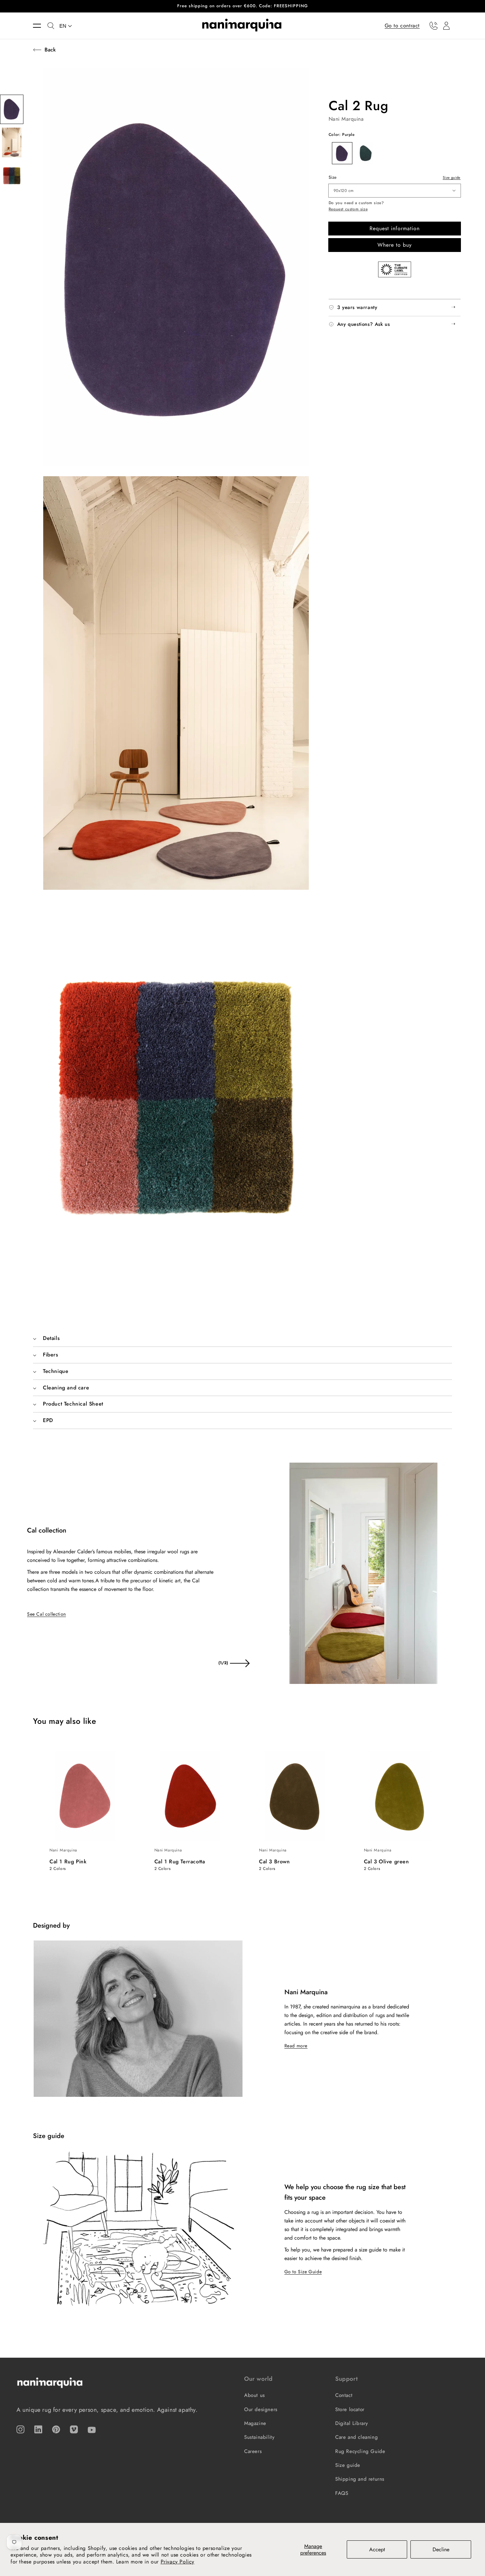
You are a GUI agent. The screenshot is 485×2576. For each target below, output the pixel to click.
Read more (296, 2046)
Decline (441, 2549)
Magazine (255, 2423)
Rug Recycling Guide (360, 2451)
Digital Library (352, 2423)
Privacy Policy (178, 2562)
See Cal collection (47, 1614)
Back (50, 50)
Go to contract (402, 25)
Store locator (350, 2409)
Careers (253, 2451)
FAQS (342, 2493)
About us (255, 2395)
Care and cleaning (356, 2437)
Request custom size (348, 209)
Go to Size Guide (303, 2272)
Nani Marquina (346, 119)
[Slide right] (240, 1663)
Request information (395, 228)
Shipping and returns (360, 2479)
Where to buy (395, 245)
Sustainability (259, 2437)
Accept (377, 2549)
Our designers (261, 2409)
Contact (344, 2395)
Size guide (452, 177)
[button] (40, 26)
